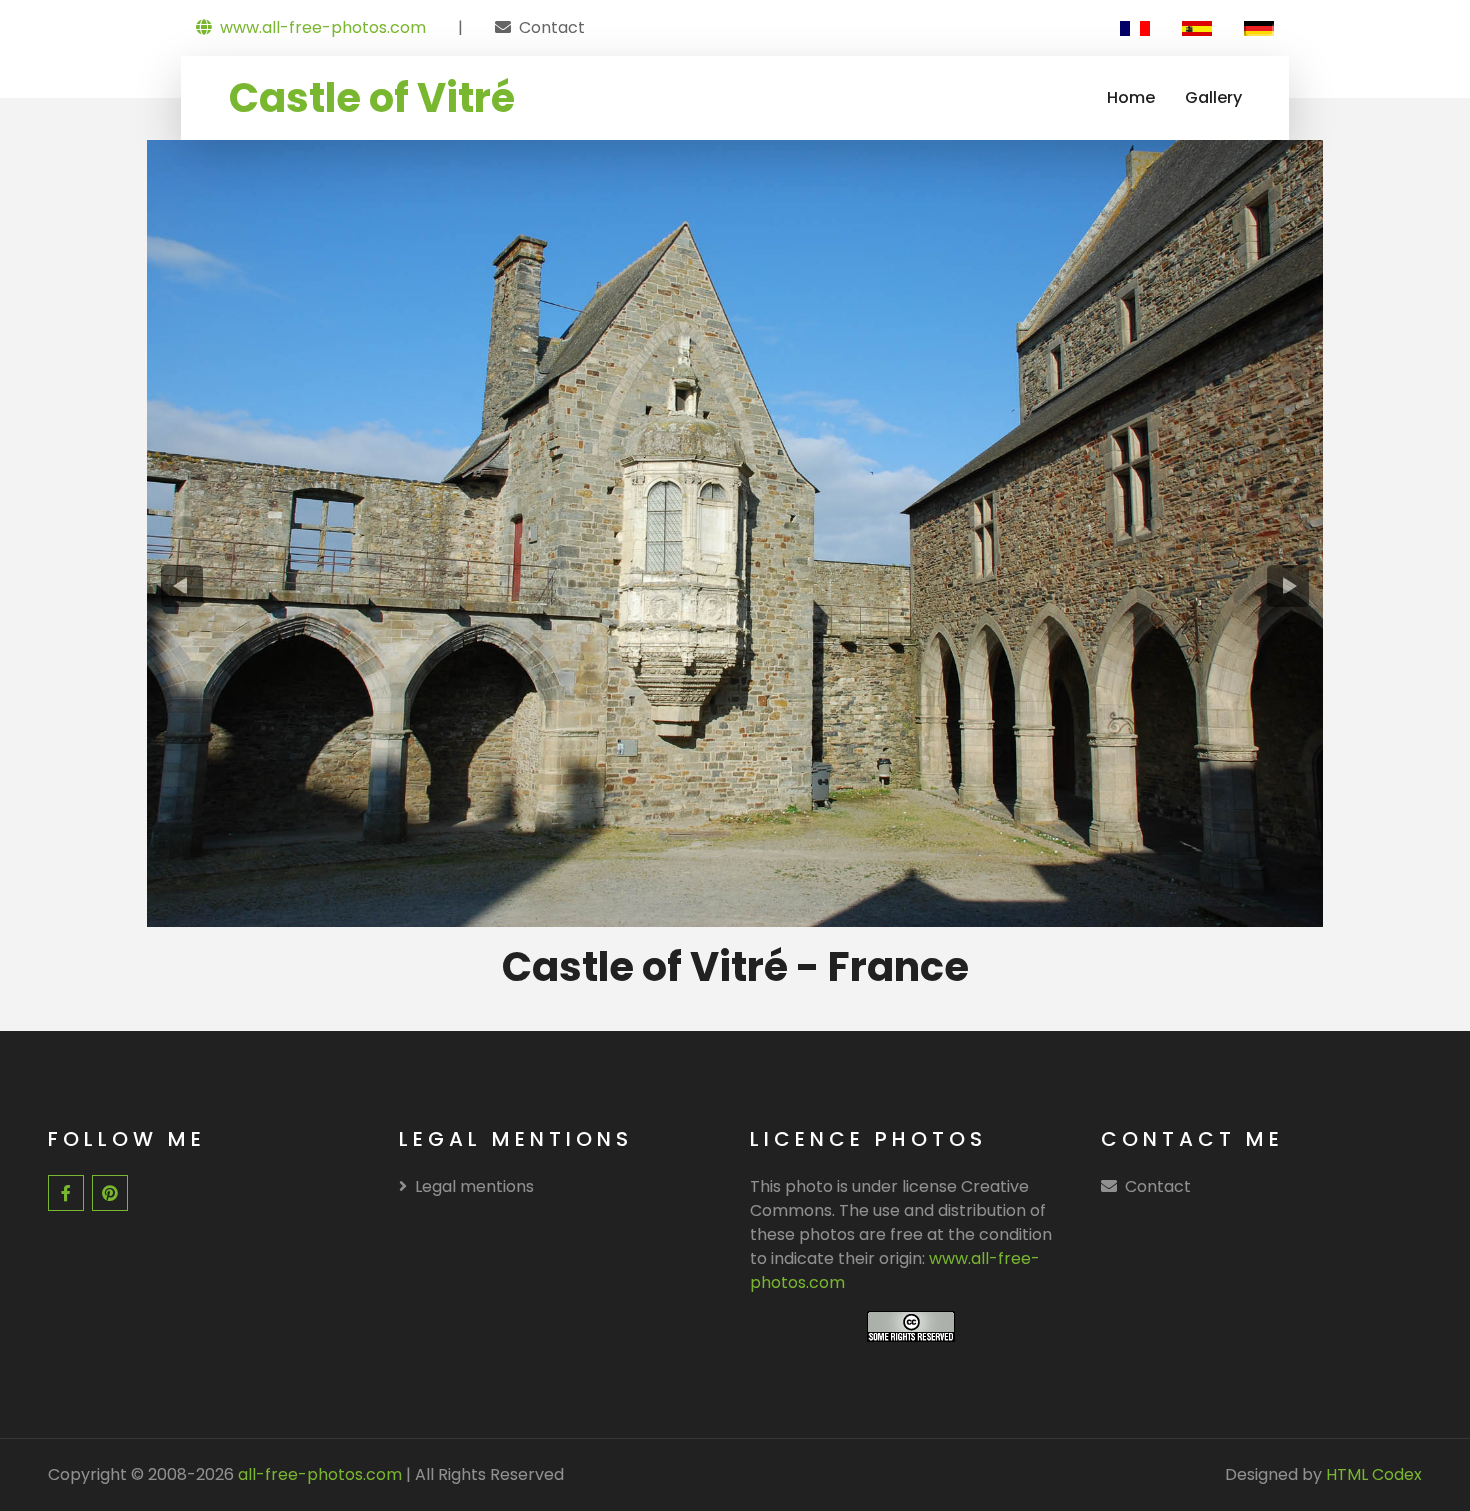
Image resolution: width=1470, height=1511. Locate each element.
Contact (552, 27)
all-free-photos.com (318, 1474)
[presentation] (182, 586)
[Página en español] (1197, 28)
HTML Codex (1374, 1474)
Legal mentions (474, 1186)
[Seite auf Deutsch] (1259, 28)
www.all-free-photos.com (323, 27)
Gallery (1213, 97)
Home (1131, 97)
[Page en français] (1135, 28)
